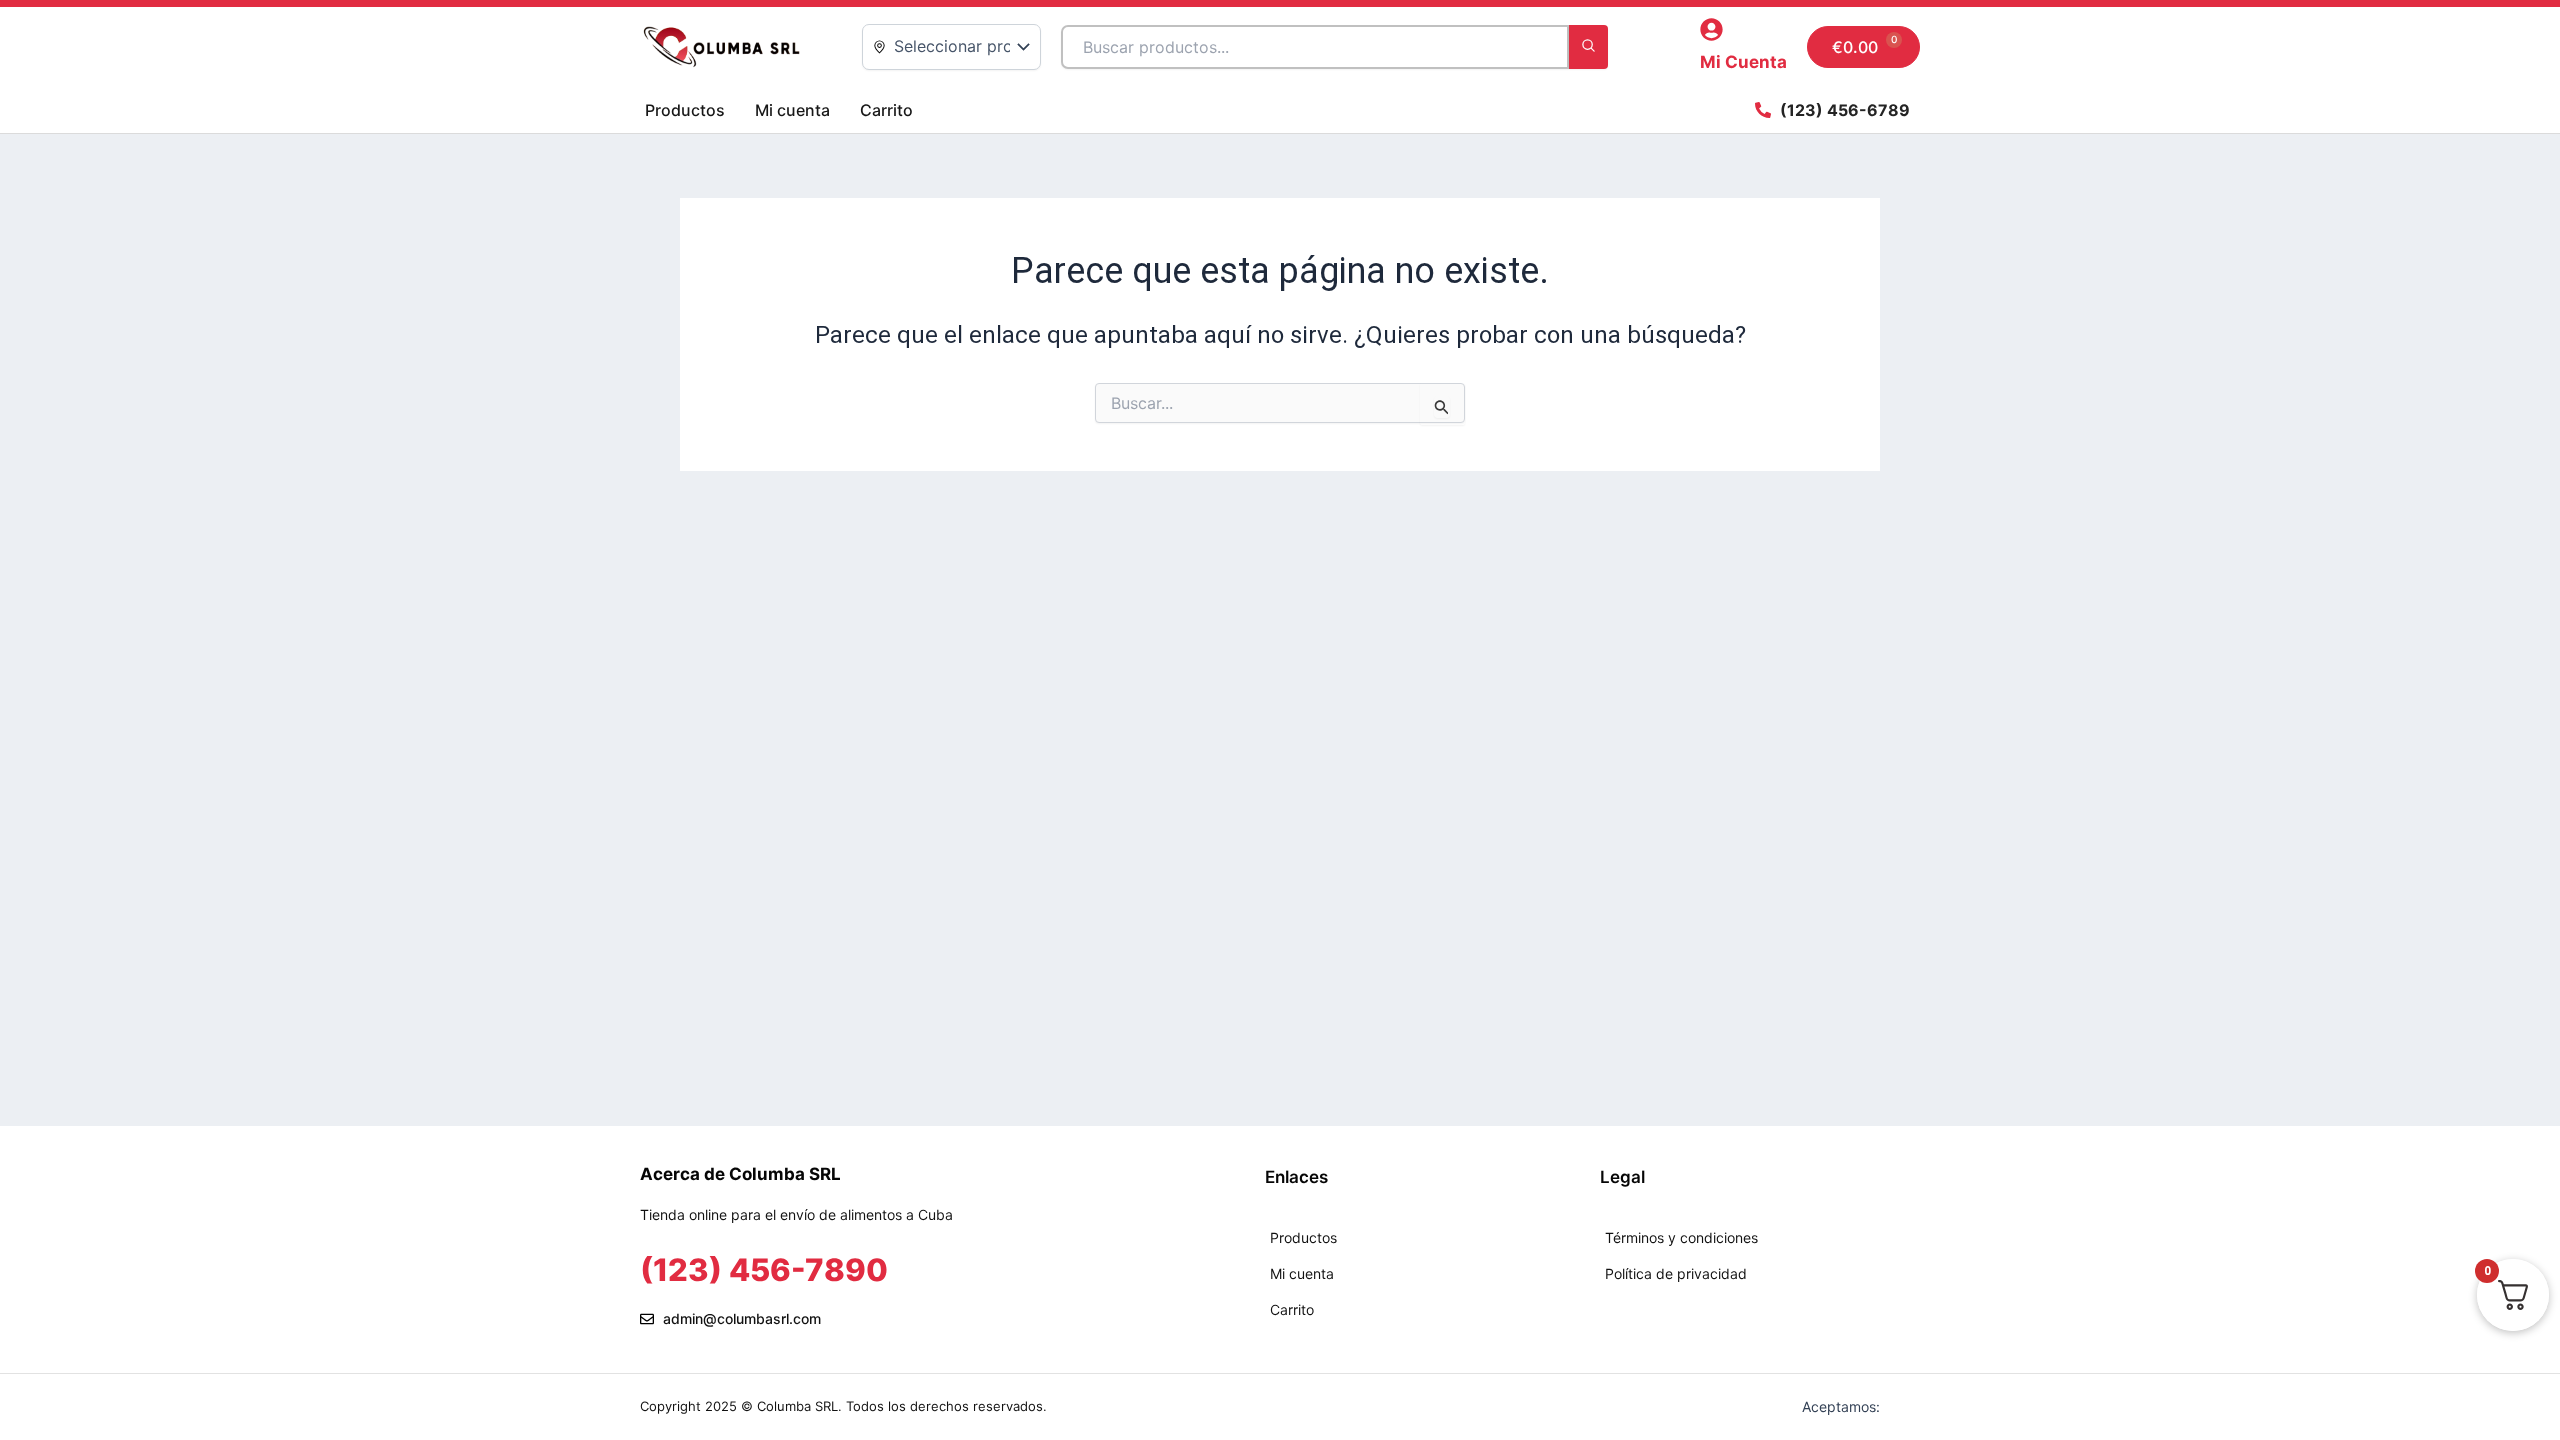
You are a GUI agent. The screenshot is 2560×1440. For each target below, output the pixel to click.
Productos (685, 110)
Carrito (886, 110)
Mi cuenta (792, 110)
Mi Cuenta (1743, 62)
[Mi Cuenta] (1711, 29)
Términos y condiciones (1681, 1237)
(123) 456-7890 (764, 1269)
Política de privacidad (1676, 1273)
